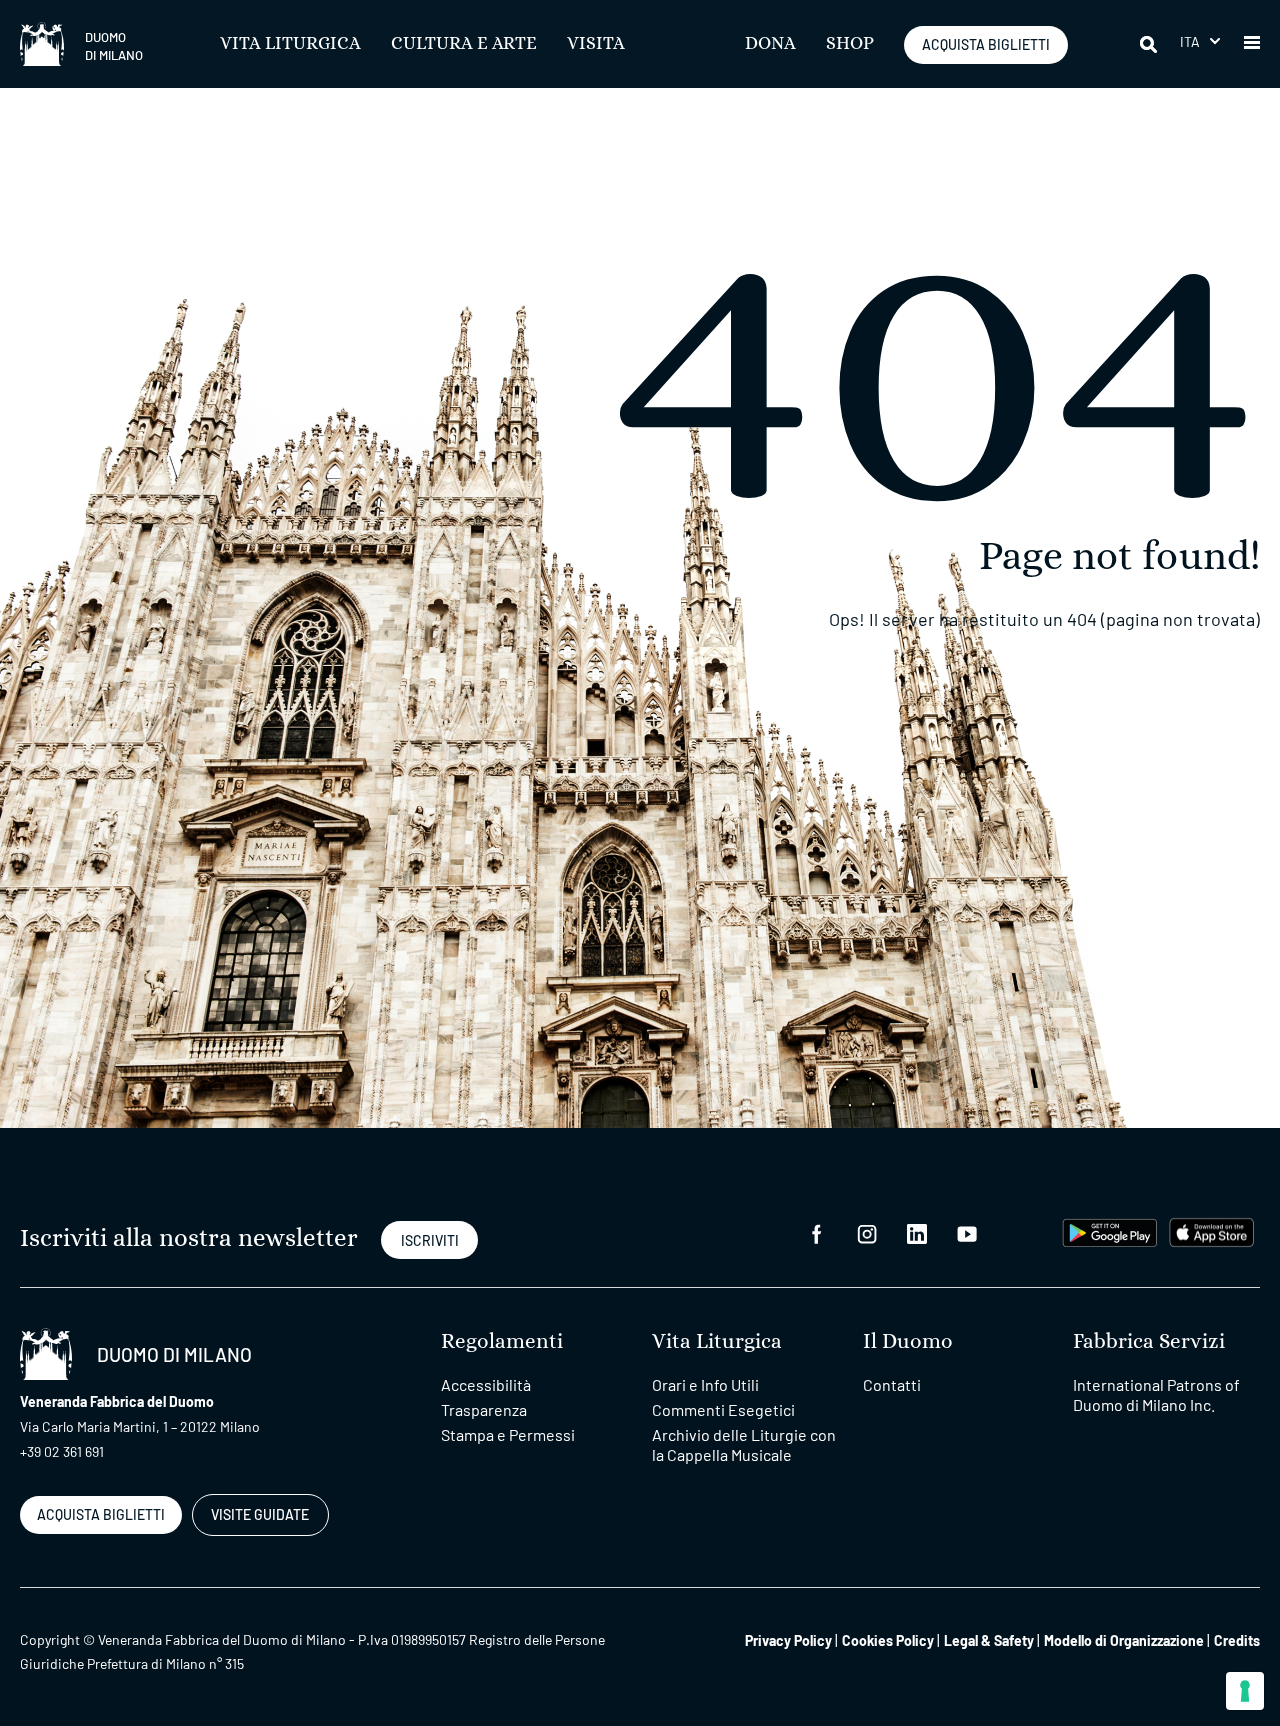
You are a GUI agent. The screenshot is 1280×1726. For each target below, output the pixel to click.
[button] (1200, 41)
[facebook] (817, 1232)
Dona (770, 44)
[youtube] (967, 1232)
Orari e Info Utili (705, 1384)
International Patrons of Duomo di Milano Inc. (1156, 1394)
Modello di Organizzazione (1124, 1640)
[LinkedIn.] (917, 1232)
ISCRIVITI (430, 1240)
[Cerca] (1150, 44)
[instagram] (867, 1232)
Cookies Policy (888, 1640)
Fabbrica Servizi (1149, 1341)
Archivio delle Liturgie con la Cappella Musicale (744, 1444)
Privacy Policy (788, 1640)
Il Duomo (908, 1341)
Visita (596, 44)
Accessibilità (486, 1384)
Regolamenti (502, 1341)
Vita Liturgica (290, 44)
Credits (1237, 1640)
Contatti (892, 1384)
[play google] (1110, 1230)
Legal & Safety (989, 1640)
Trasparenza (484, 1409)
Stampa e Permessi (508, 1434)
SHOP (850, 44)
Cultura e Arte (464, 44)
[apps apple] (1211, 1230)
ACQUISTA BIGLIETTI (986, 44)
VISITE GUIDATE (260, 1514)
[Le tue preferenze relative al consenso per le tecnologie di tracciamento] (1245, 1691)
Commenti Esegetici (723, 1409)
